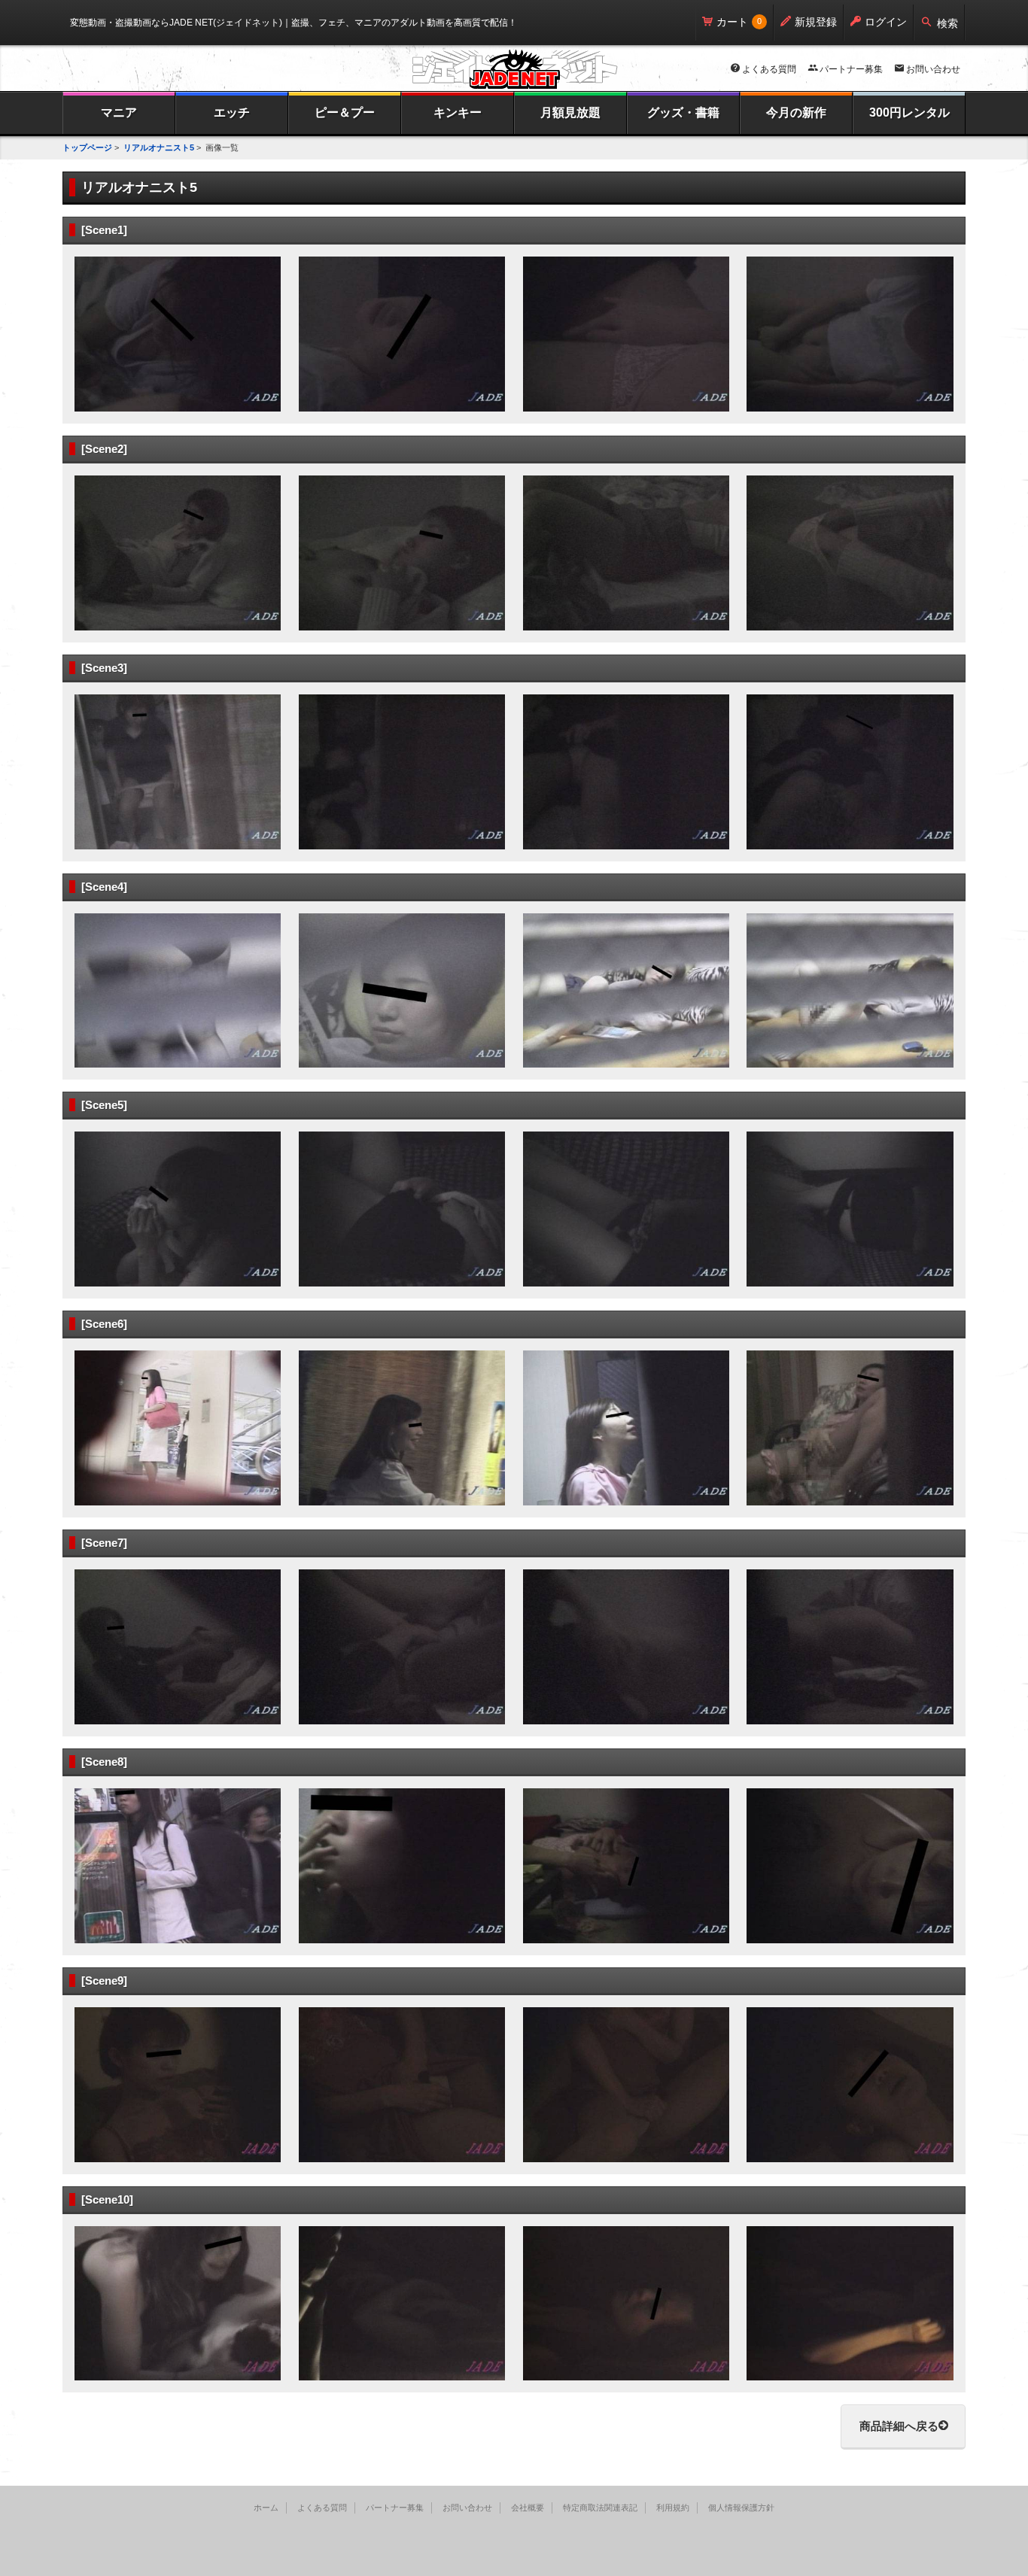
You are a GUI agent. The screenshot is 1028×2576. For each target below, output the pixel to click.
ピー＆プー (345, 112)
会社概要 (528, 2508)
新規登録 (816, 22)
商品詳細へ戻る (899, 2426)
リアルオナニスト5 (159, 147)
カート (732, 22)
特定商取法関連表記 (600, 2508)
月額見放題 (570, 112)
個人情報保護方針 (741, 2508)
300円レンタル (909, 112)
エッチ (232, 112)
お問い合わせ (933, 69)
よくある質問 (769, 69)
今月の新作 (796, 112)
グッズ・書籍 (683, 112)
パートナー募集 (851, 69)
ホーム (266, 2508)
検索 (947, 23)
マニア (119, 112)
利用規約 (673, 2508)
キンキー (458, 112)
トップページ (87, 147)
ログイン (886, 22)
